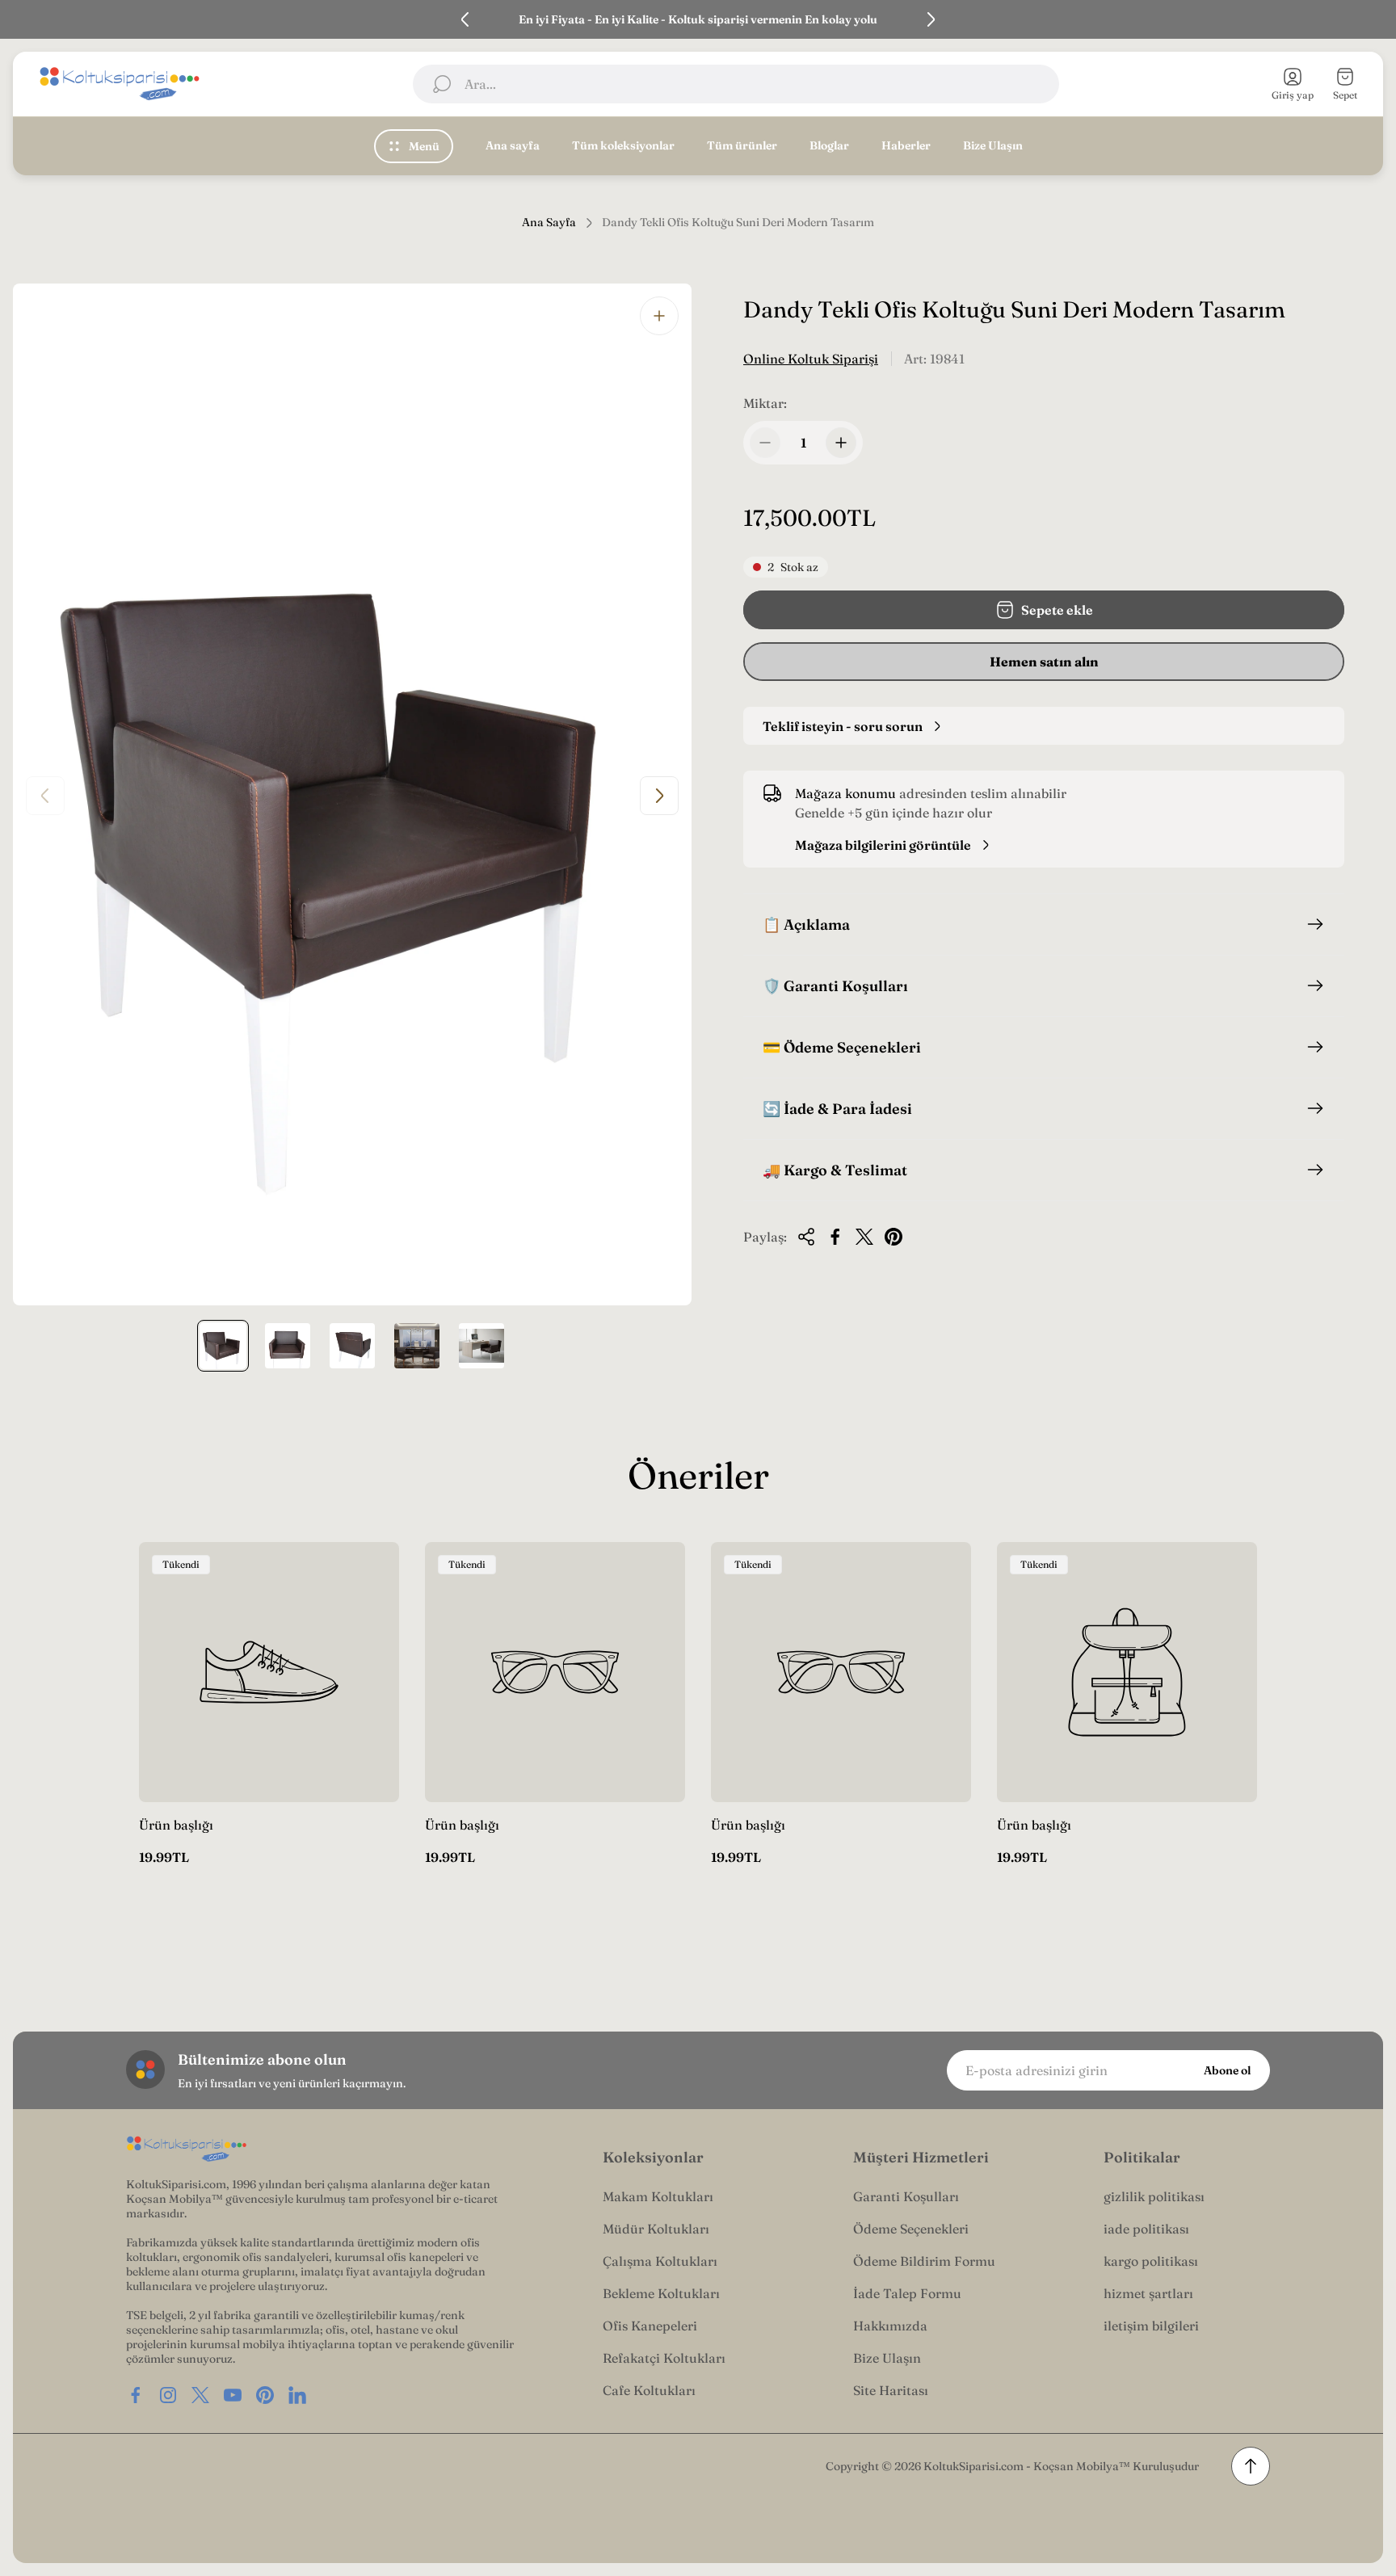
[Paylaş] (806, 1237)
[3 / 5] (352, 1346)
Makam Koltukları (658, 2196)
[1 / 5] (223, 1346)
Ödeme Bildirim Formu (924, 2261)
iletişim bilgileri (1151, 2326)
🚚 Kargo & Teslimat (835, 1170)
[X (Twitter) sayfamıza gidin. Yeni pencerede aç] (200, 2395)
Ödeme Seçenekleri (911, 2229)
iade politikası (1146, 2229)
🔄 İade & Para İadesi (837, 1109)
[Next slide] (931, 19)
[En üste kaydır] (1251, 2466)
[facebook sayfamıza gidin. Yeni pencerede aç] (136, 2395)
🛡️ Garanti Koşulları (835, 986)
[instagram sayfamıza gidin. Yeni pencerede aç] (168, 2395)
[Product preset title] (269, 1672)
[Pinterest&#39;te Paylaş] (894, 1237)
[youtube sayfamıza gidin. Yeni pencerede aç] (233, 2395)
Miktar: (765, 403)
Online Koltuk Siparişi (811, 359)
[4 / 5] (417, 1346)
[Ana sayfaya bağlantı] (187, 2149)
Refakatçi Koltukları (664, 2358)
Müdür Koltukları (656, 2229)
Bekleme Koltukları (661, 2293)
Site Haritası (891, 2390)
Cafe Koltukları (649, 2390)
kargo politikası (1151, 2261)
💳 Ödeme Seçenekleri (842, 1047)
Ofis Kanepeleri (650, 2326)
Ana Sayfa (549, 223)
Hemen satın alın (1044, 662)
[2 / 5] (288, 1346)
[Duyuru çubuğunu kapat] (1373, 19)
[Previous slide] (465, 19)
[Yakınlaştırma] (659, 316)
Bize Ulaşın (887, 2358)
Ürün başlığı (176, 1825)
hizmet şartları (1148, 2293)
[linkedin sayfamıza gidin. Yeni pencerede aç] (297, 2395)
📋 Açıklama (806, 925)
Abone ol (1227, 2070)
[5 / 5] (481, 1346)
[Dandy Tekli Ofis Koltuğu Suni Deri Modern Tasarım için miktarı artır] (841, 443)
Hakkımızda (890, 2326)
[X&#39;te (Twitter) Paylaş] (864, 1237)
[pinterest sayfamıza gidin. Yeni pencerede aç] (265, 2395)
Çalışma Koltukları (660, 2261)
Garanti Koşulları (906, 2196)
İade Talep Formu (907, 2293)
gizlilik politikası (1154, 2196)
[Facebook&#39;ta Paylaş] (835, 1237)
